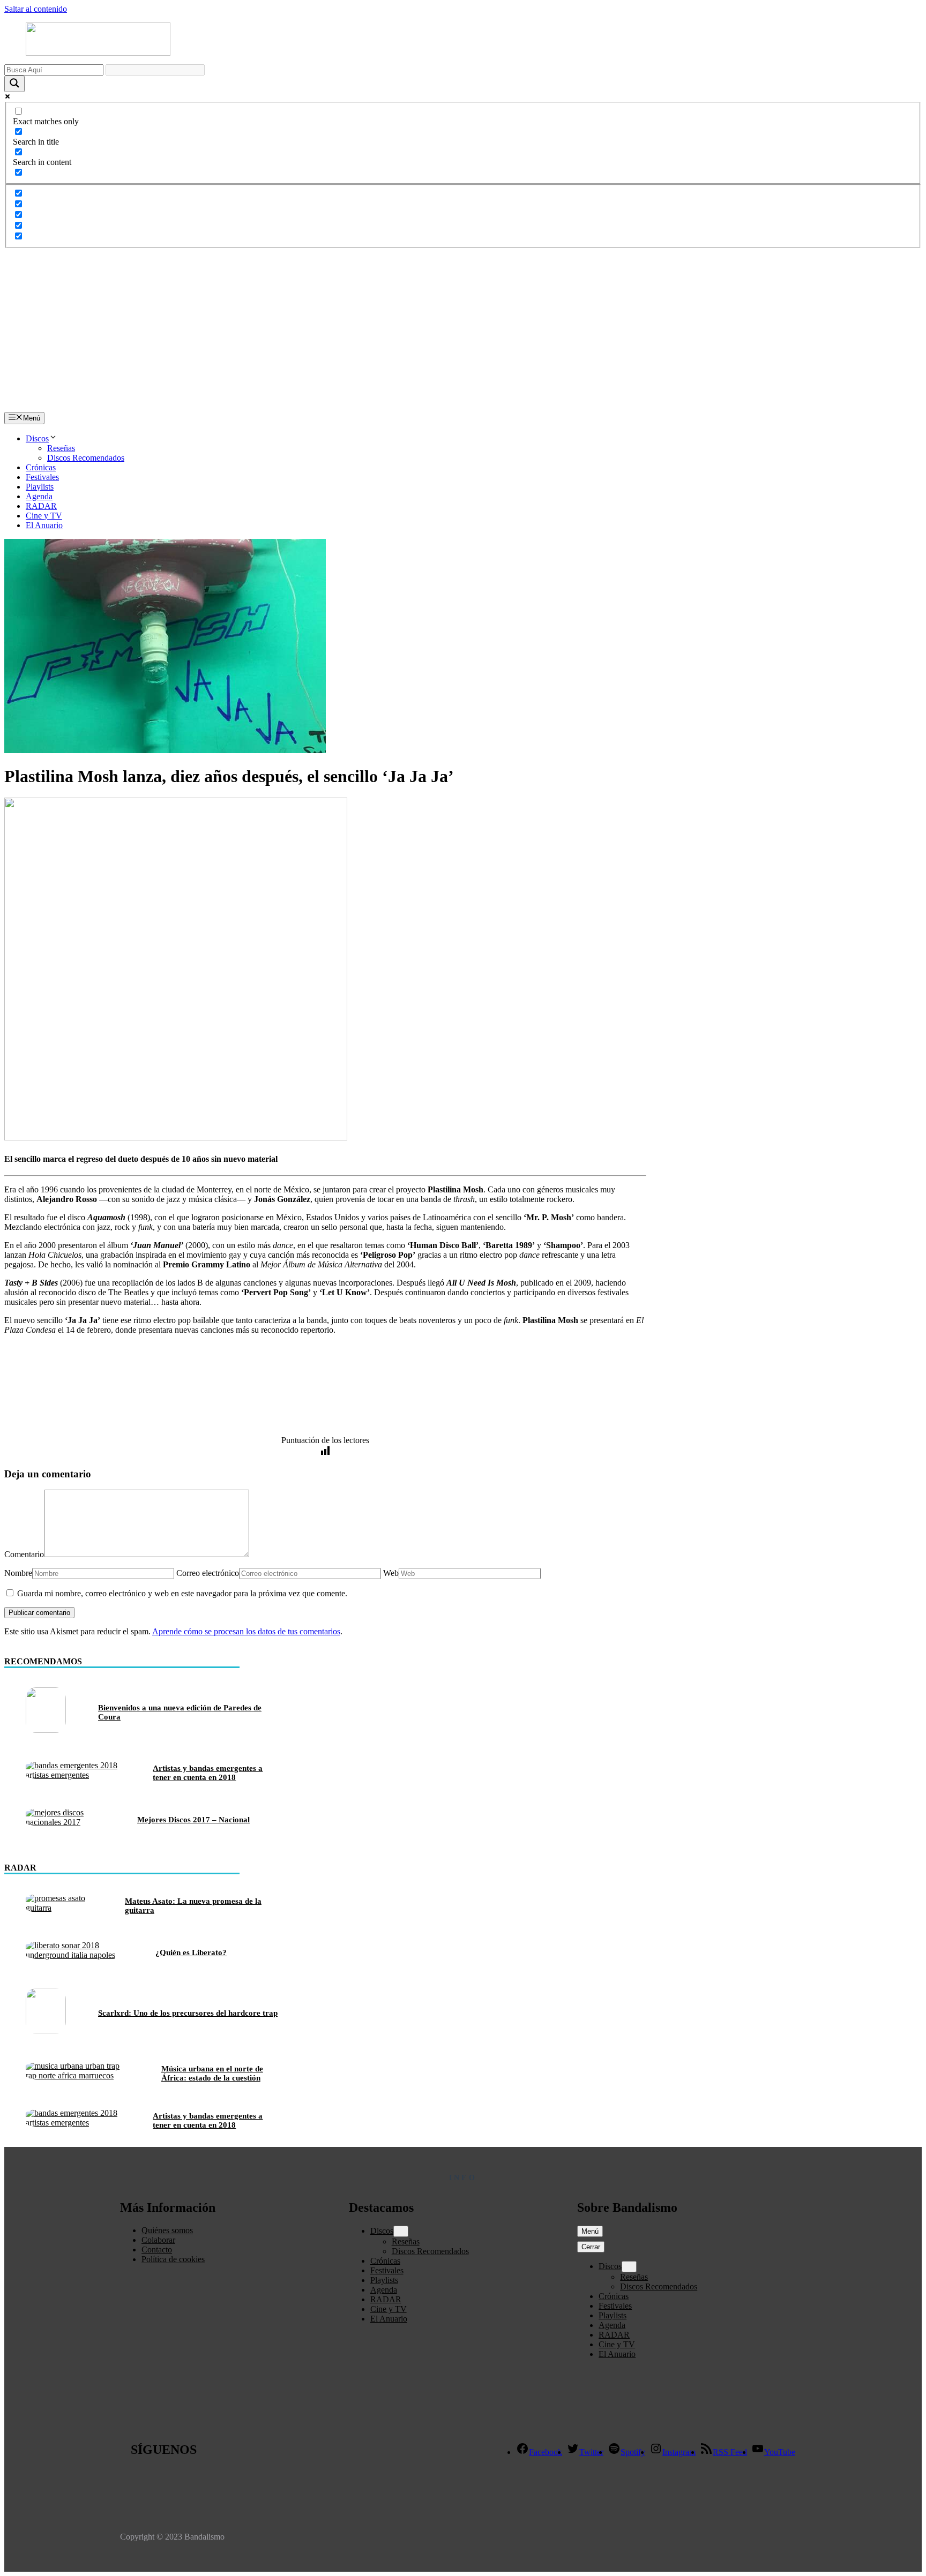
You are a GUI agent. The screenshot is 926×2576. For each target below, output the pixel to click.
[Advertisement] (463, 332)
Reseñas (61, 448)
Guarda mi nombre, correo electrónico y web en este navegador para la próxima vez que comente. (182, 1593)
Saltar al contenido (36, 9)
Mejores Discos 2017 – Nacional (193, 1820)
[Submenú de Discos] (401, 2231)
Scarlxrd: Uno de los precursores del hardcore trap (188, 2013)
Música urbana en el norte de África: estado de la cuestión (212, 2073)
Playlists (40, 487)
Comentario (24, 1554)
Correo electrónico (208, 1573)
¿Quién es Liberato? (191, 1952)
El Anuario (44, 525)
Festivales (42, 477)
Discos (37, 438)
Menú (590, 2231)
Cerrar (591, 2247)
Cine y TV (44, 516)
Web (391, 1573)
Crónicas (41, 467)
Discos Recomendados (86, 458)
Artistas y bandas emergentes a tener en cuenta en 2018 (208, 1773)
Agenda (39, 496)
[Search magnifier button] (14, 84)
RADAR (41, 506)
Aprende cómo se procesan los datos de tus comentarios (246, 1631)
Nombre (18, 1573)
